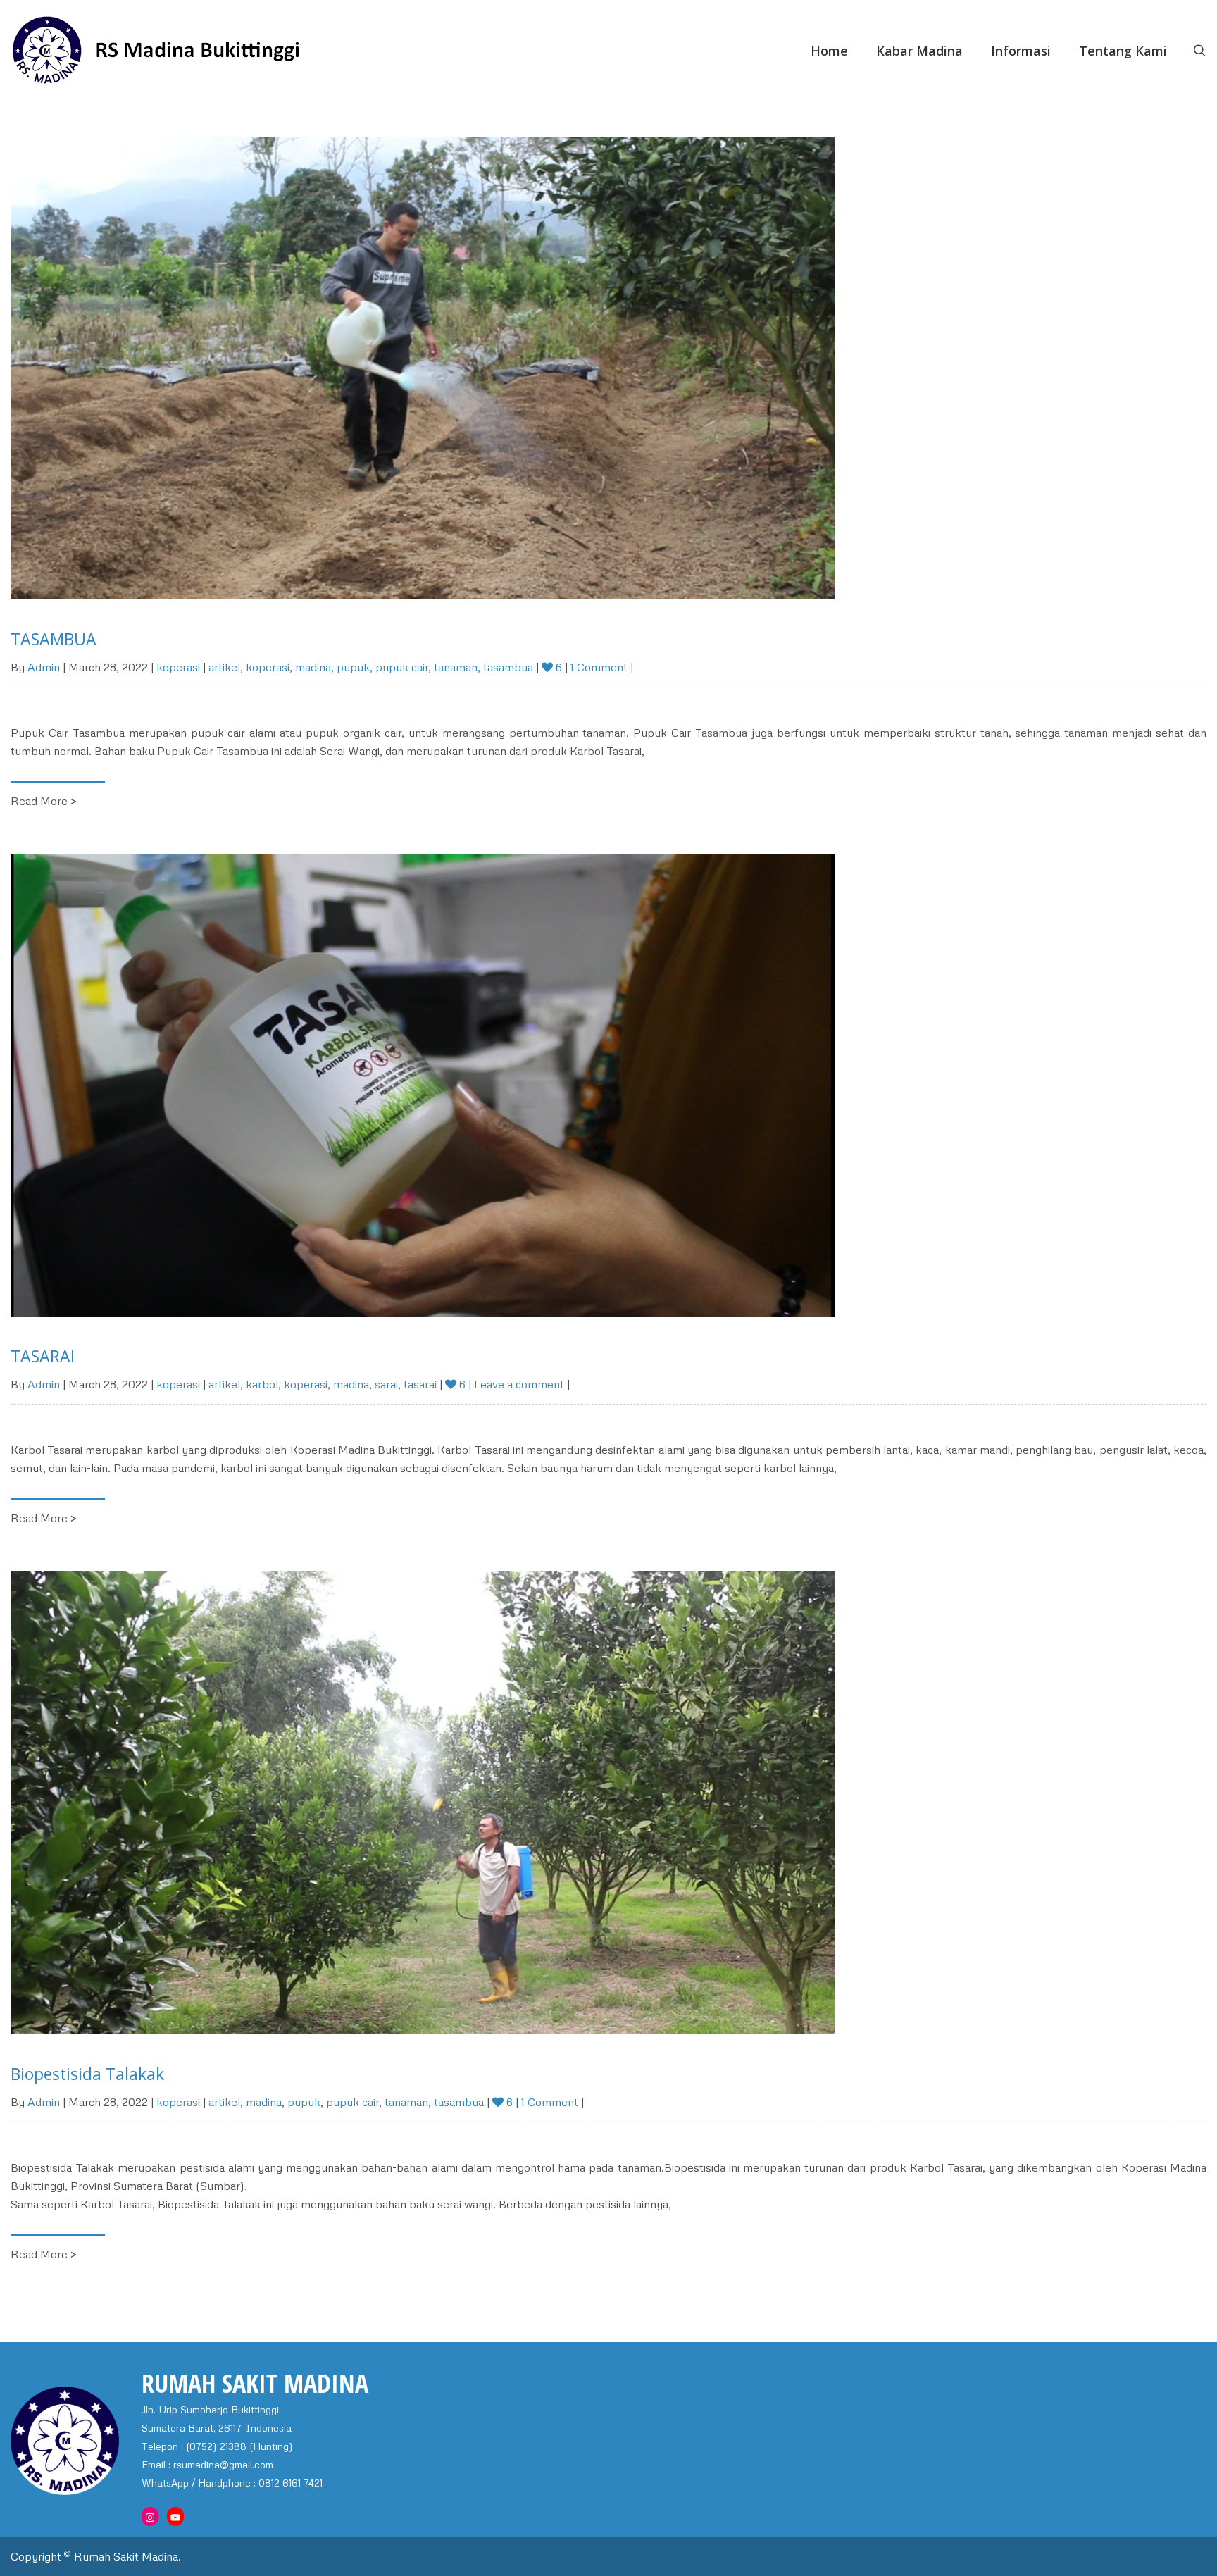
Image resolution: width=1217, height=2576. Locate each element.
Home (829, 51)
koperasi (178, 667)
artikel (224, 667)
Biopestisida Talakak (87, 2074)
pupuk (353, 667)
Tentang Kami (1123, 51)
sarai (386, 1384)
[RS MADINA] (210, 51)
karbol (262, 1384)
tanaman (456, 667)
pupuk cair (402, 667)
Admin (44, 667)
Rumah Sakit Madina (126, 2556)
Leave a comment (519, 1384)
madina (313, 667)
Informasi (1021, 51)
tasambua (508, 667)
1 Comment (600, 667)
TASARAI (43, 1356)
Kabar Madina (919, 51)
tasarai (420, 1384)
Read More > (44, 801)
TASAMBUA (54, 639)
